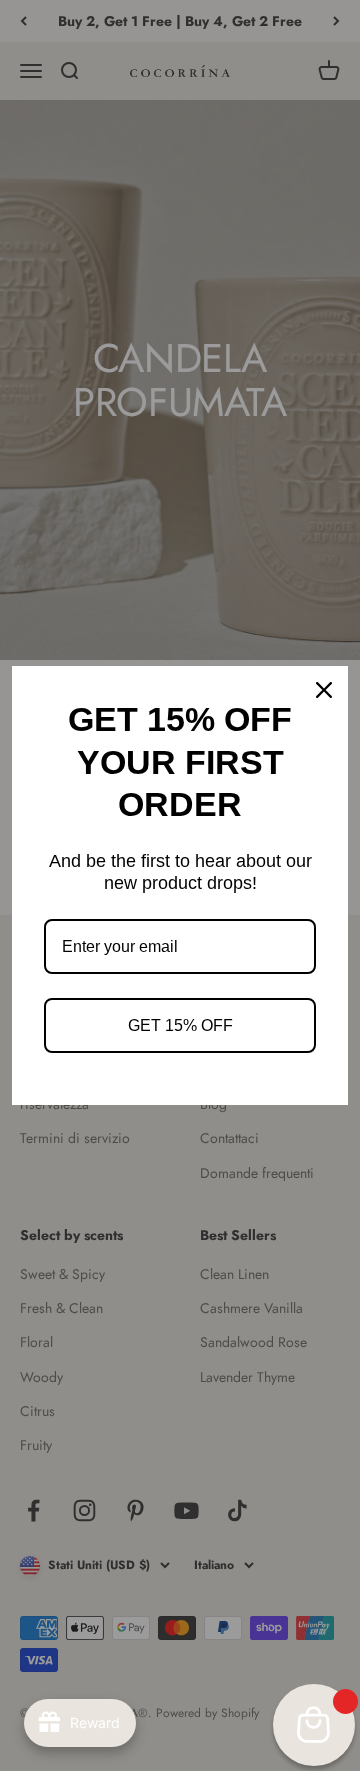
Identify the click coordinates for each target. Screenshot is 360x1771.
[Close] (324, 690)
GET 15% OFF (180, 1025)
